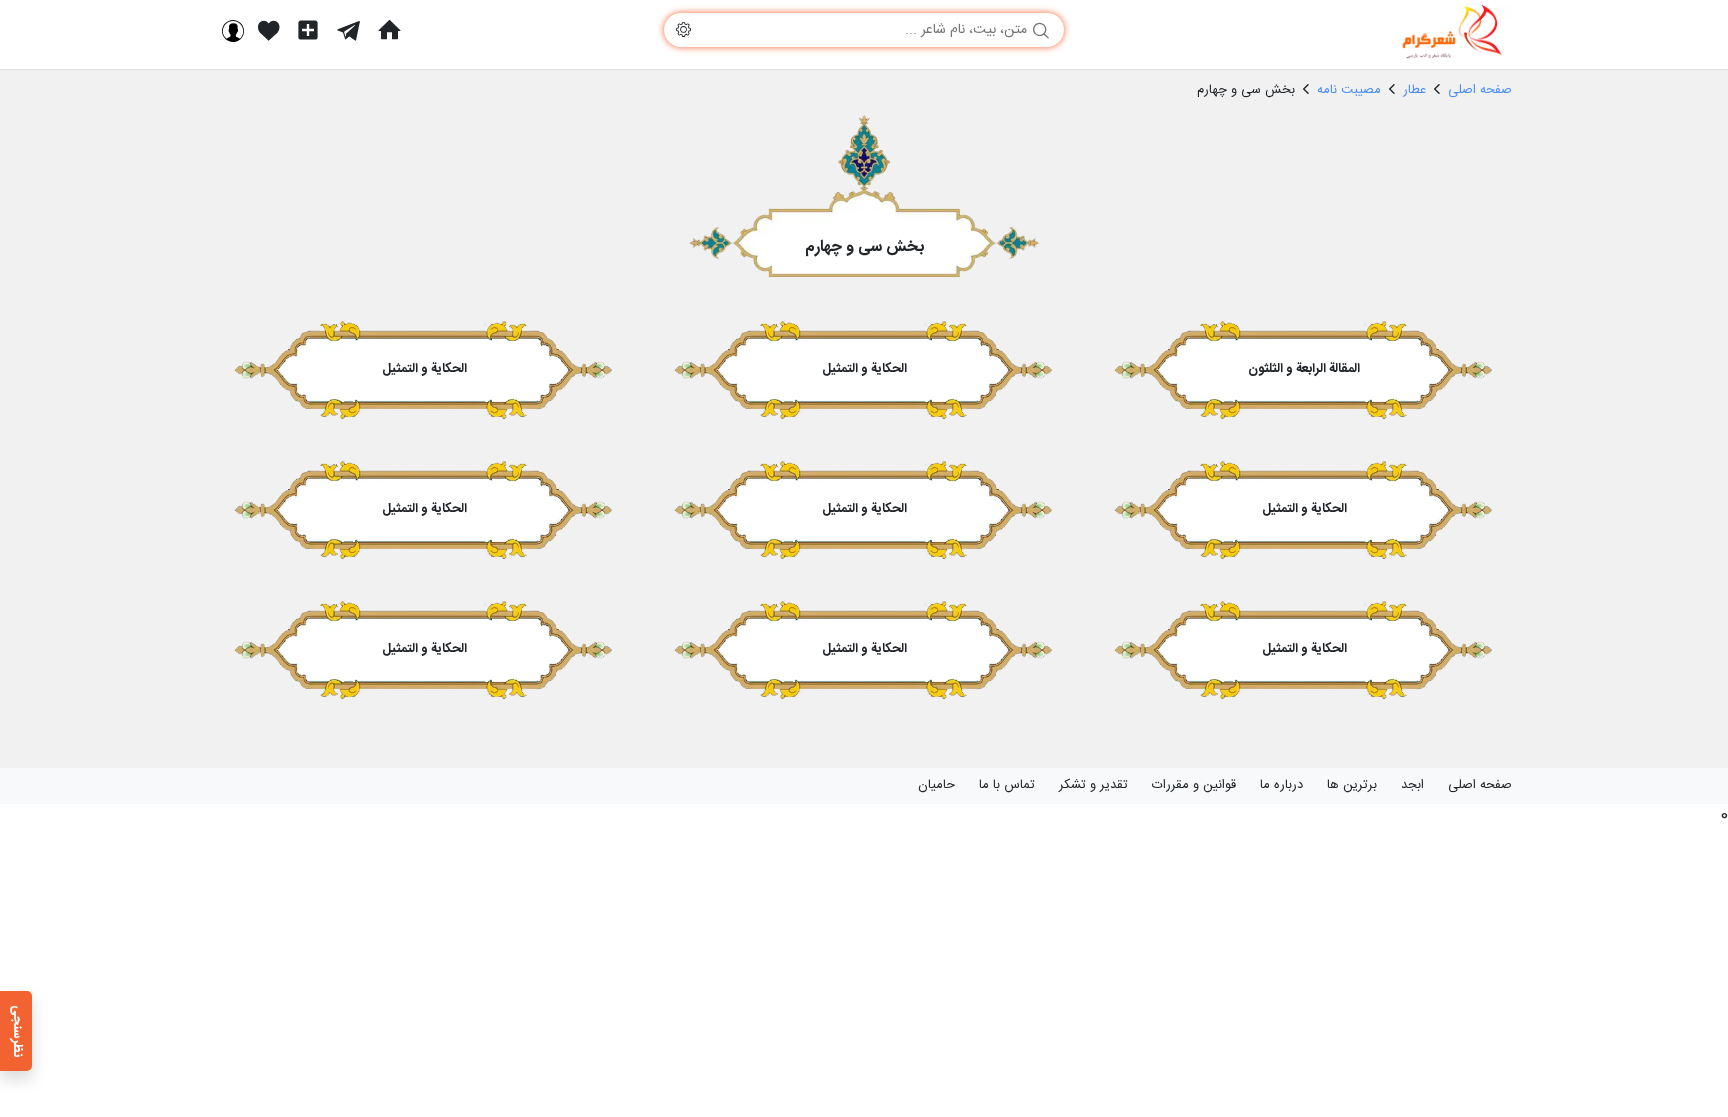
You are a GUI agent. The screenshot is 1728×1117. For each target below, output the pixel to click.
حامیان (936, 785)
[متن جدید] (308, 30)
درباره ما (1281, 785)
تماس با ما (1007, 785)
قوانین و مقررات (1194, 785)
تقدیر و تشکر (1093, 785)
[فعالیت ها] (269, 30)
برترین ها (1352, 785)
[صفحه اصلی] (389, 30)
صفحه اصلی (1480, 785)
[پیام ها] (348, 30)
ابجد (1412, 785)
